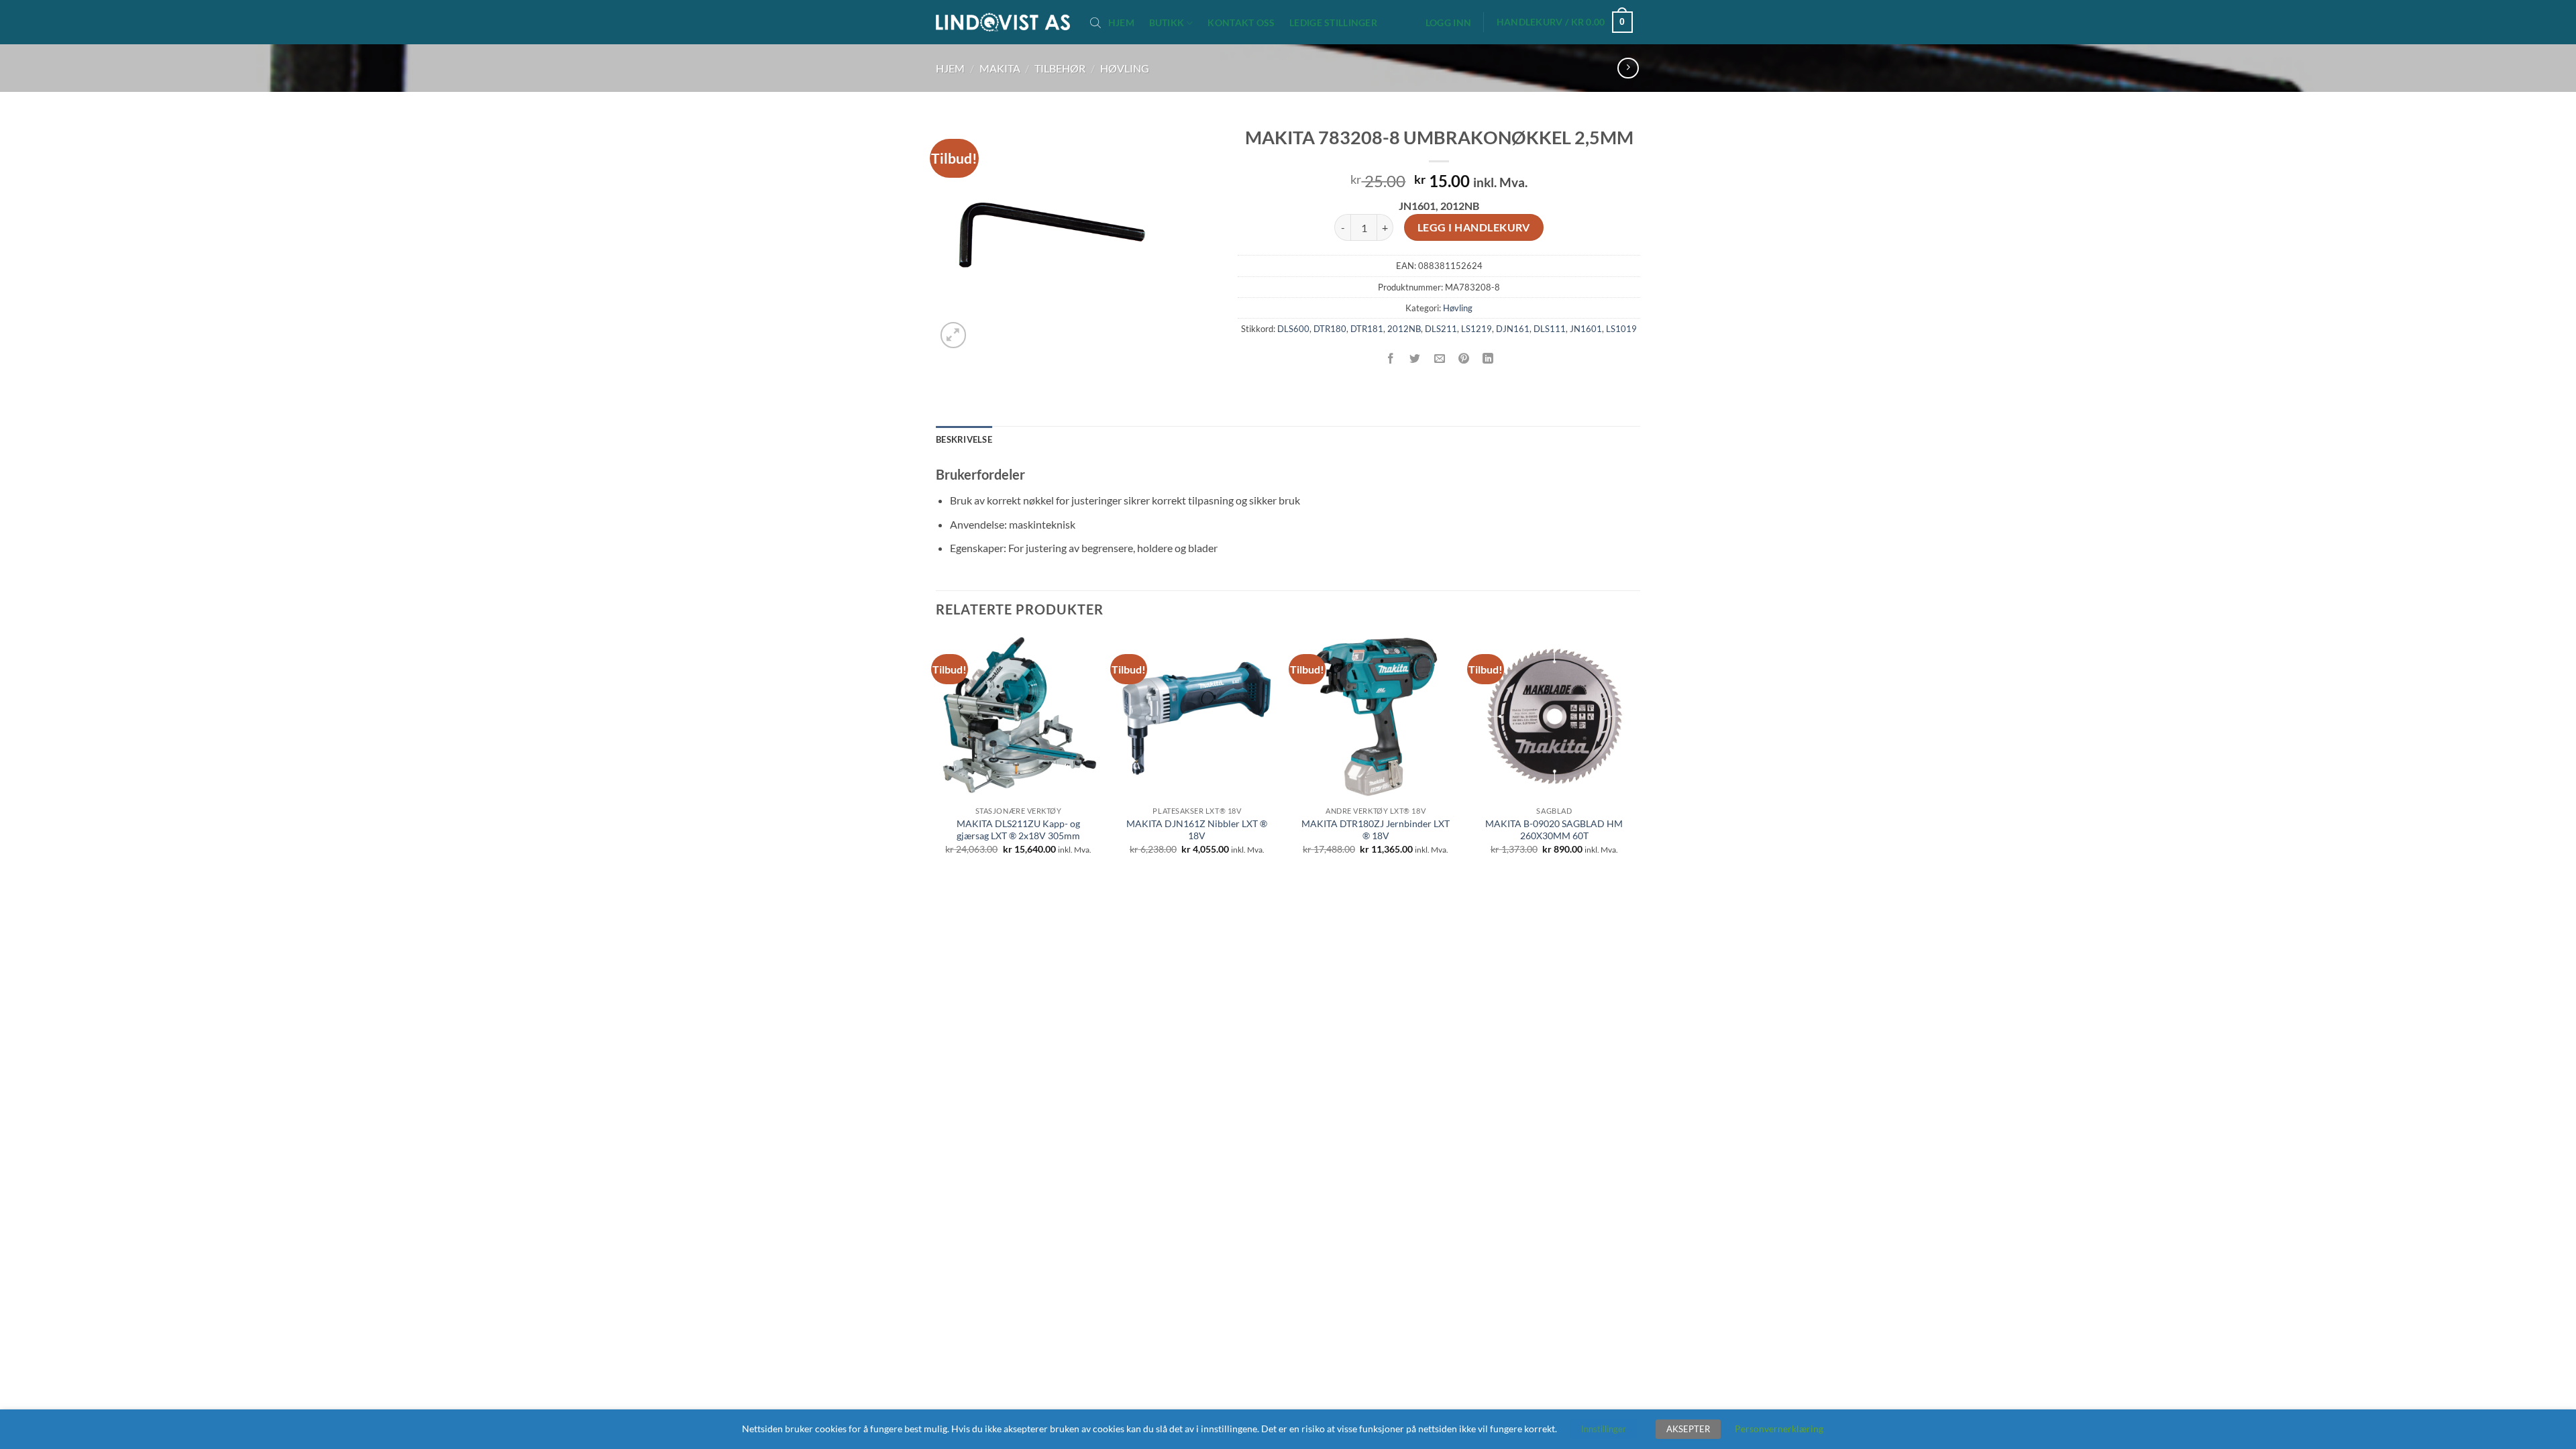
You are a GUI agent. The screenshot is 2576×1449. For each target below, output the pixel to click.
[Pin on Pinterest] (1463, 359)
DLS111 (1550, 329)
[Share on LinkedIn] (1488, 359)
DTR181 (1367, 329)
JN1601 (1586, 329)
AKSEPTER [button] (1688, 1429)
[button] (1448, 23)
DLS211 (1441, 329)
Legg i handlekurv (1474, 227)
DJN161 (1513, 329)
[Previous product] (1628, 68)
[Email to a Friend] (1439, 359)
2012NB (1404, 329)
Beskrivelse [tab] (964, 439)
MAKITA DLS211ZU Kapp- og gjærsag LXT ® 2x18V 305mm (1018, 830)
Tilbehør (1060, 68)
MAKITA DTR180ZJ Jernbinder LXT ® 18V (1376, 830)
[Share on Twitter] (1415, 359)
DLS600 (1293, 329)
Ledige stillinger (1333, 23)
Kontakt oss (1241, 23)
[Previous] (936, 756)
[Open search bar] (1095, 22)
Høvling (1125, 68)
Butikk (1167, 22)
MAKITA (1000, 68)
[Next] (1636, 756)
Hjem (1121, 23)
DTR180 (1330, 329)
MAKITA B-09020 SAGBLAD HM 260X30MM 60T (1554, 830)
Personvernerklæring (1779, 1429)
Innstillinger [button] (1604, 1429)
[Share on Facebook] (1391, 359)
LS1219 (1477, 329)
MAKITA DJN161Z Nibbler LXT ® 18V (1197, 830)
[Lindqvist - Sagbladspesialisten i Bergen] (1003, 22)
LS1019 (1621, 329)
